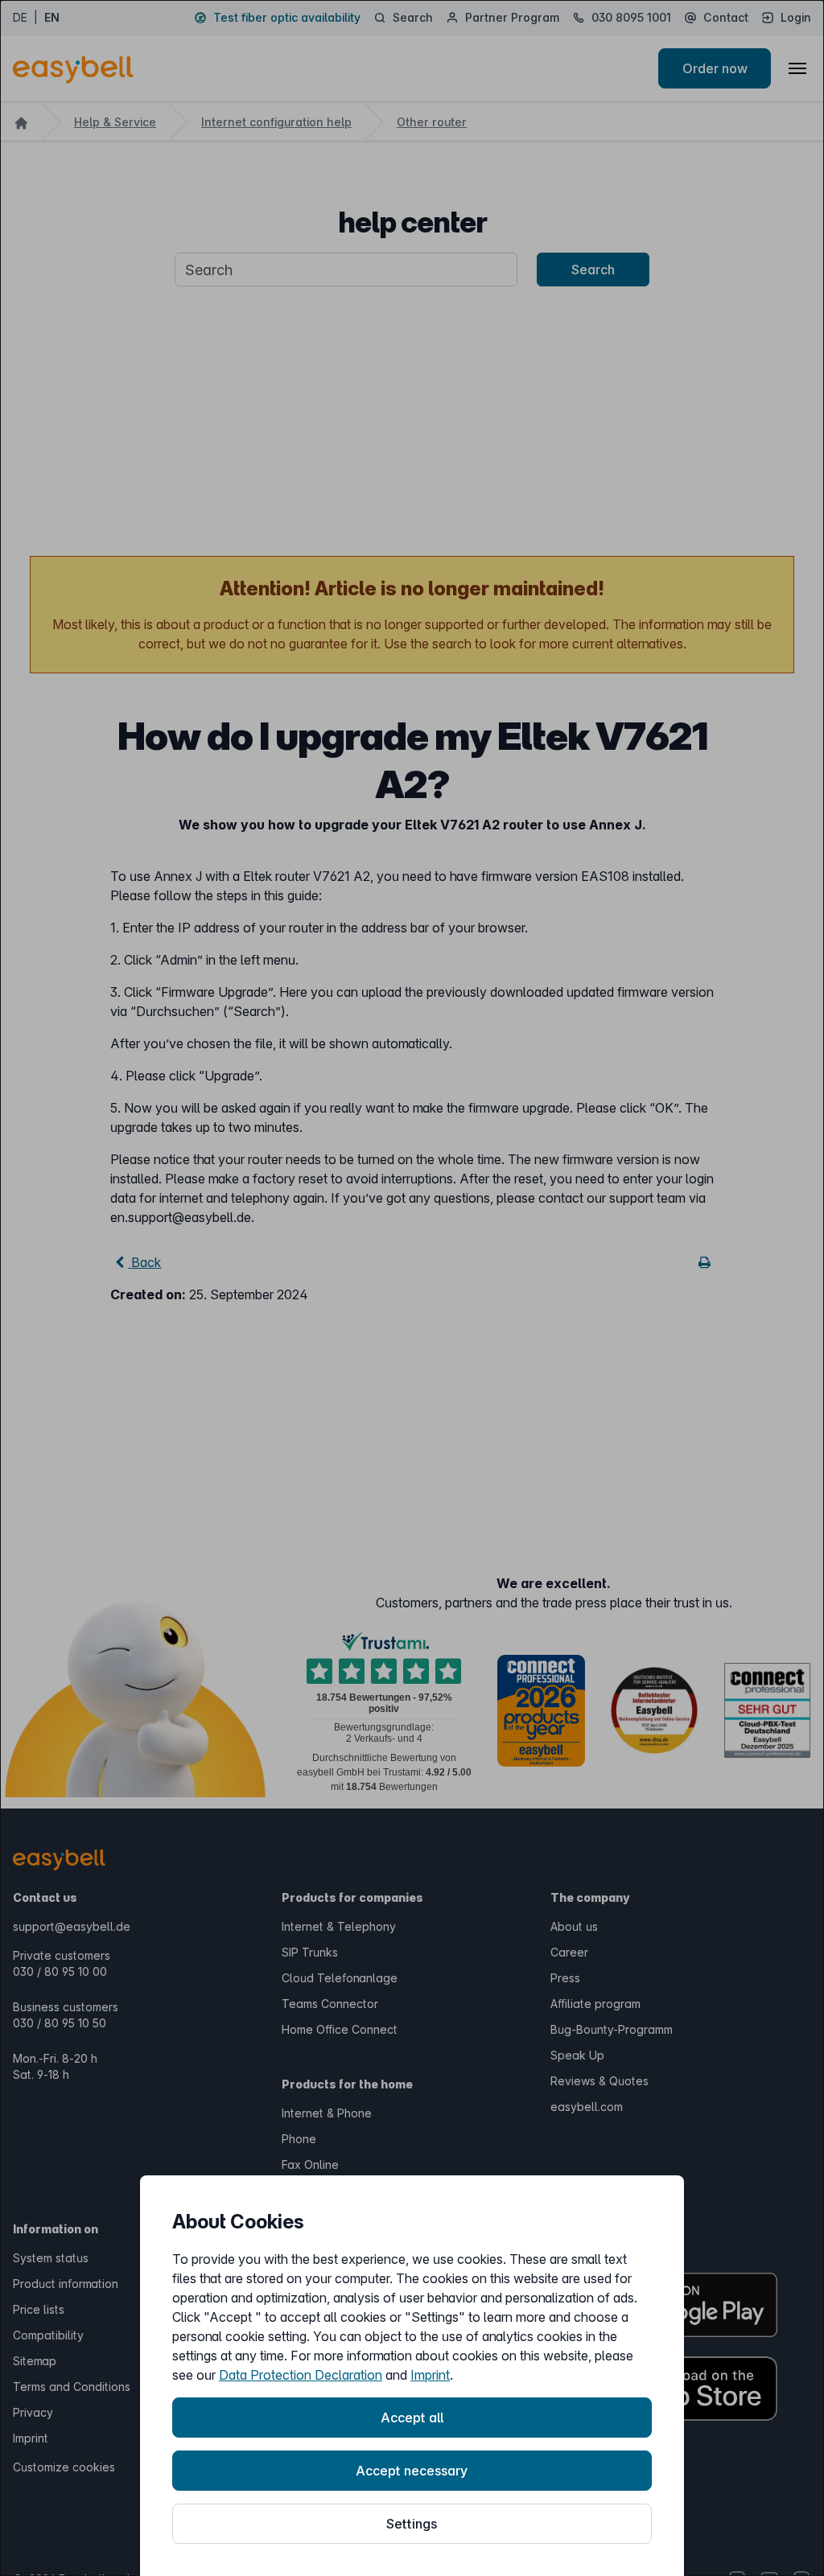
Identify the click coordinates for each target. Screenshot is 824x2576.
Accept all (412, 2418)
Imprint (430, 2375)
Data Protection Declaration (301, 2375)
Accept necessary (412, 2471)
